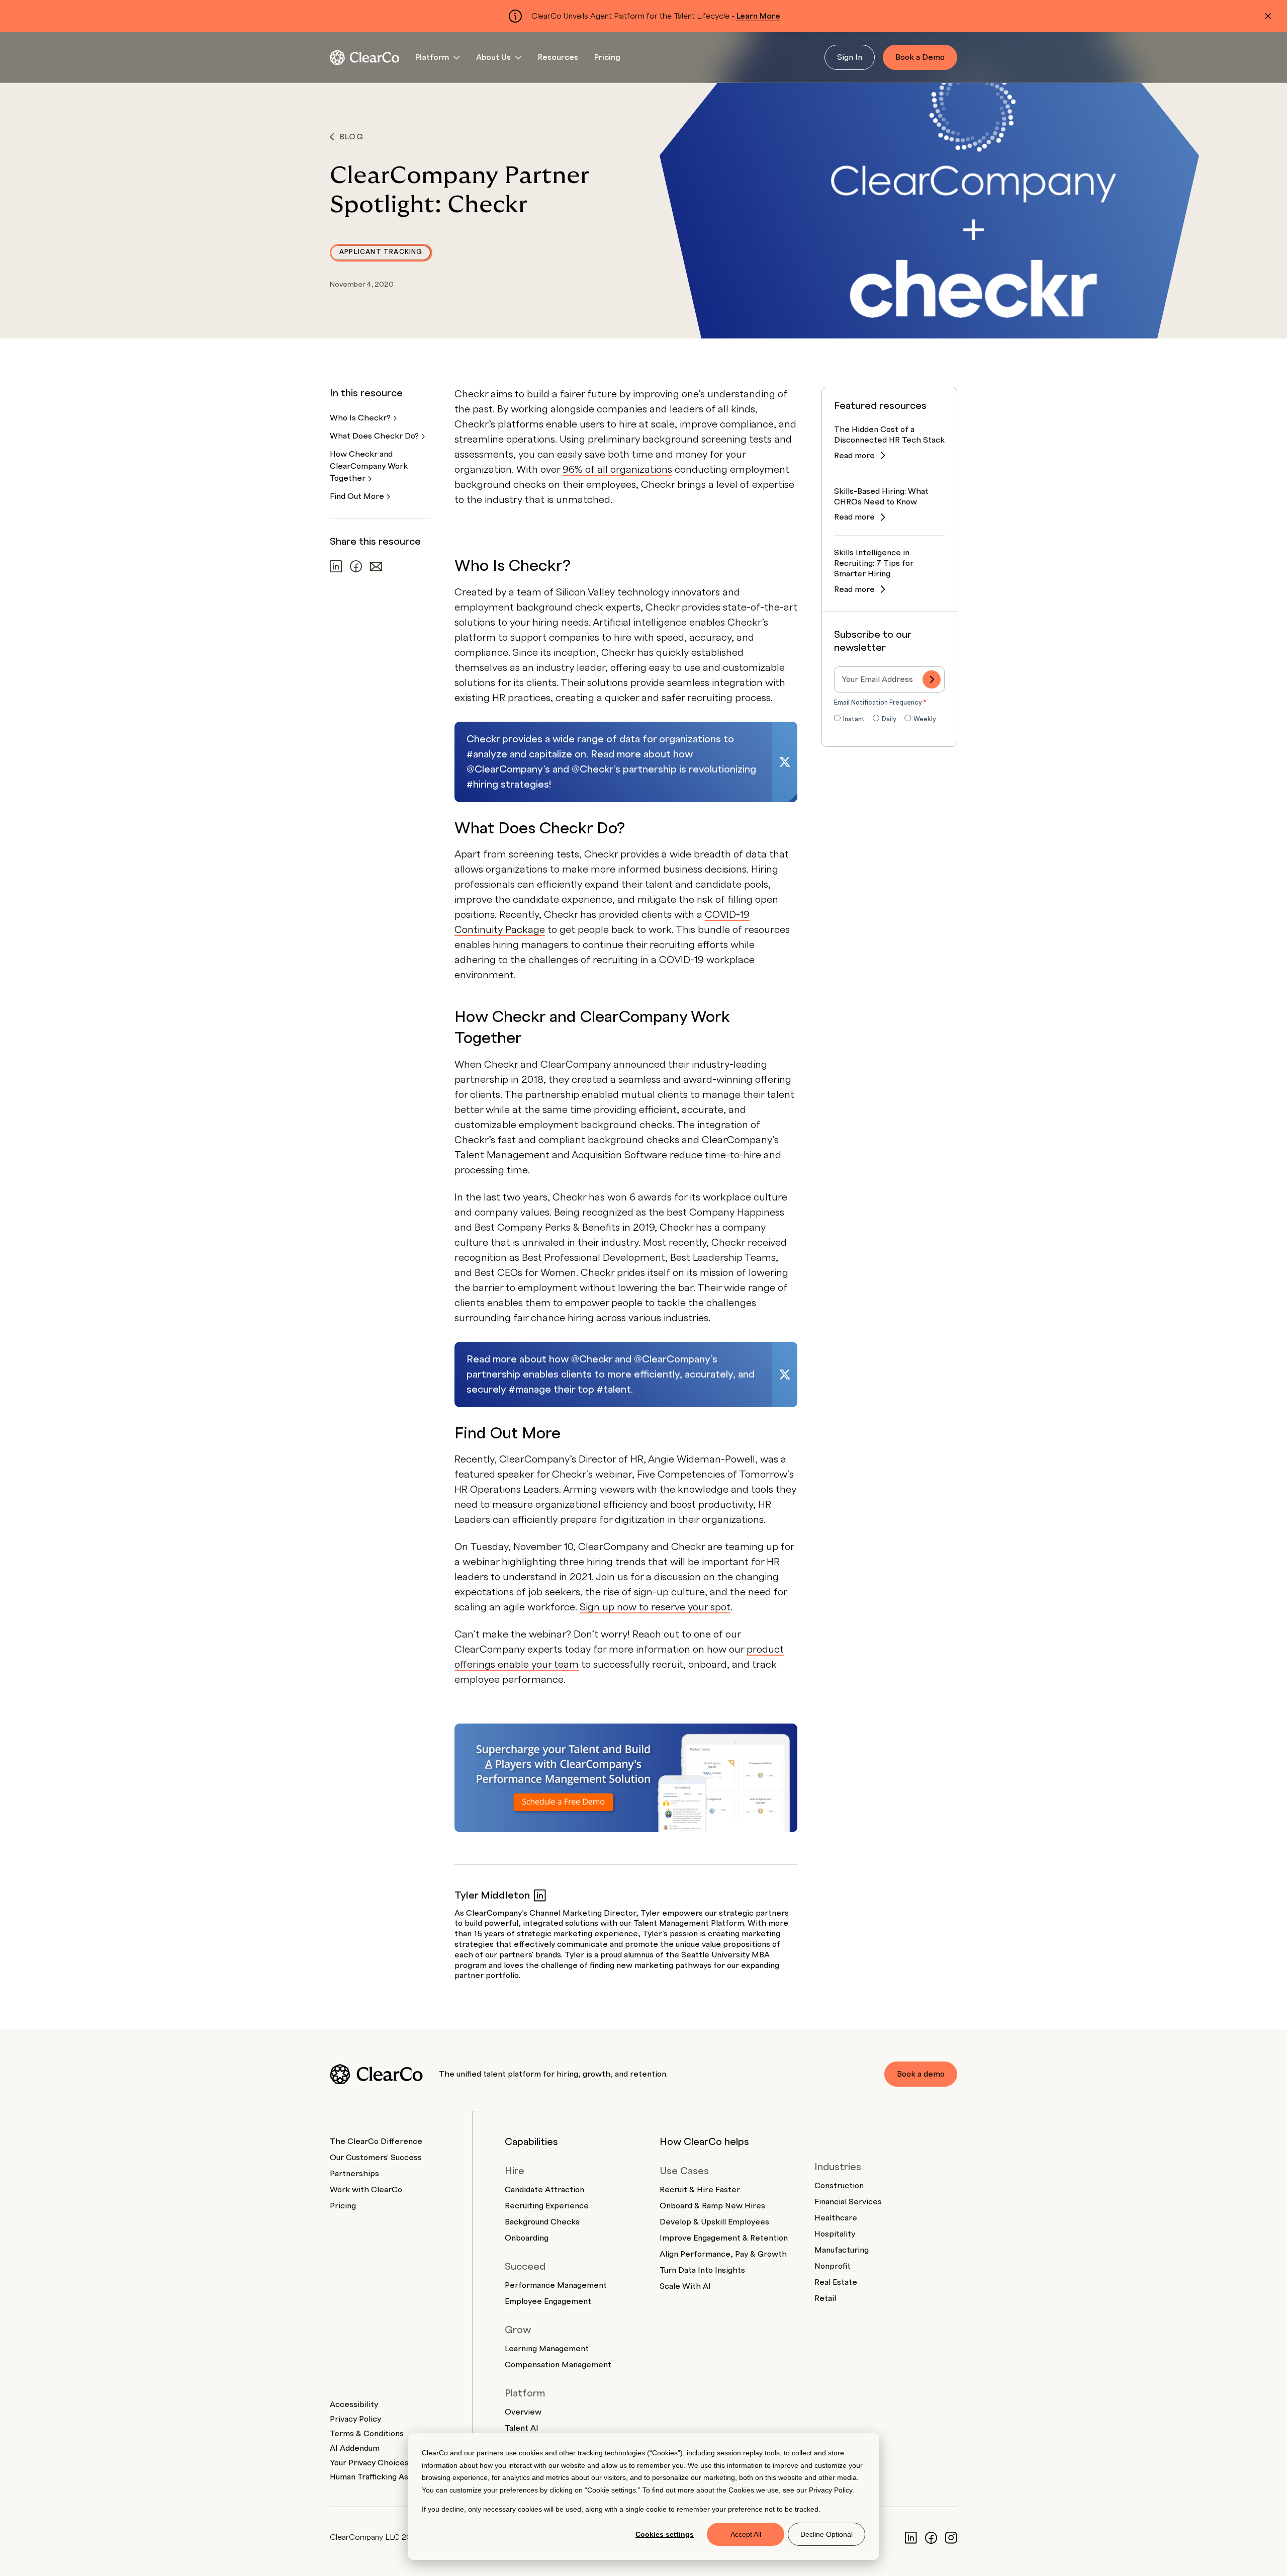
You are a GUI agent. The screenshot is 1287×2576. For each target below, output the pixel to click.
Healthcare (836, 2218)
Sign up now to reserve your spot (655, 1607)
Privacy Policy (831, 2490)
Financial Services (848, 2202)
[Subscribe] (932, 679)
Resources (558, 57)
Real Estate (836, 2282)
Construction (839, 2186)
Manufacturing (842, 2250)
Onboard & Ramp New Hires (712, 2206)
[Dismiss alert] (1268, 16)
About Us (493, 57)
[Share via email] (376, 567)
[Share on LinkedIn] (336, 566)
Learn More (758, 16)
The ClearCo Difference (376, 2141)
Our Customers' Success (376, 2158)
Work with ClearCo (366, 2190)
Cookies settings (665, 2534)
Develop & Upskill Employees (714, 2222)
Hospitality (835, 2234)
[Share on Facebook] (356, 566)
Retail (825, 2298)
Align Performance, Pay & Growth (723, 2254)
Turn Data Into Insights (702, 2270)
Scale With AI (685, 2286)
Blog (352, 137)
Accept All (746, 2534)
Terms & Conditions (367, 2434)
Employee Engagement (548, 2301)
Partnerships (354, 2174)
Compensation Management (558, 2365)
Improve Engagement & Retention (724, 2238)
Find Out (358, 496)
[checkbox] (889, 720)
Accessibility (354, 2405)
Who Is (361, 418)
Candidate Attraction (544, 2190)
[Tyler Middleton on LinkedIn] (540, 1895)
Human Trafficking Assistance (385, 2477)
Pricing (607, 57)
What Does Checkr (375, 436)
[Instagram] (951, 2537)
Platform (432, 57)
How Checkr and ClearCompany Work (369, 466)
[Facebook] (931, 2537)
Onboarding (527, 2238)
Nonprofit (833, 2266)
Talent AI (522, 2428)
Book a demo (921, 2074)
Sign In (850, 57)
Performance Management (556, 2285)
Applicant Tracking (381, 252)
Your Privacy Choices (369, 2463)
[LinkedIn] (911, 2537)
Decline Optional (826, 2534)
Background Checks (542, 2222)
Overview (523, 2412)
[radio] (849, 720)
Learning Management (547, 2349)
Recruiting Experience (547, 2206)
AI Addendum (355, 2448)
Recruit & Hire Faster (700, 2190)
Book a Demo (920, 57)
